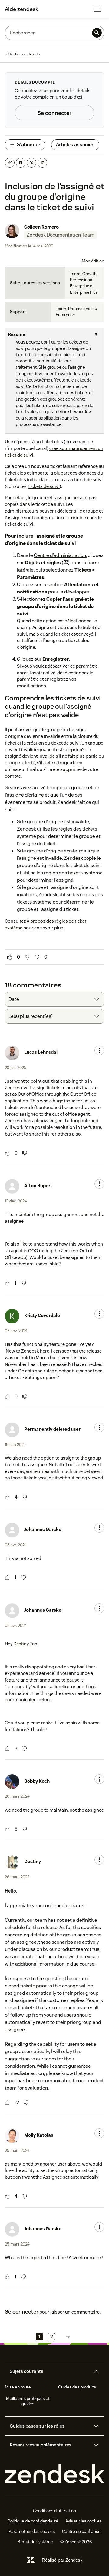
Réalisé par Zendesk (62, 2560)
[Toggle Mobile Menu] (97, 9)
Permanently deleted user (52, 1429)
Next (68, 2337)
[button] (50, 2371)
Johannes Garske (43, 1529)
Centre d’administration (60, 555)
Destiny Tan (25, 1644)
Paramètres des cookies (32, 2531)
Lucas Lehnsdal (41, 1052)
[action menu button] (99, 1050)
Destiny (33, 1861)
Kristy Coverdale (42, 1315)
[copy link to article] (10, 163)
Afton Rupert (38, 1186)
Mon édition (93, 261)
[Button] (10, 957)
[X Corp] (31, 163)
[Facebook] (21, 163)
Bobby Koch (37, 1781)
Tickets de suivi (44, 486)
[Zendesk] (54, 2474)
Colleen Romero (41, 227)
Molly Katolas (39, 2135)
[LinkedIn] (42, 163)
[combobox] (54, 999)
